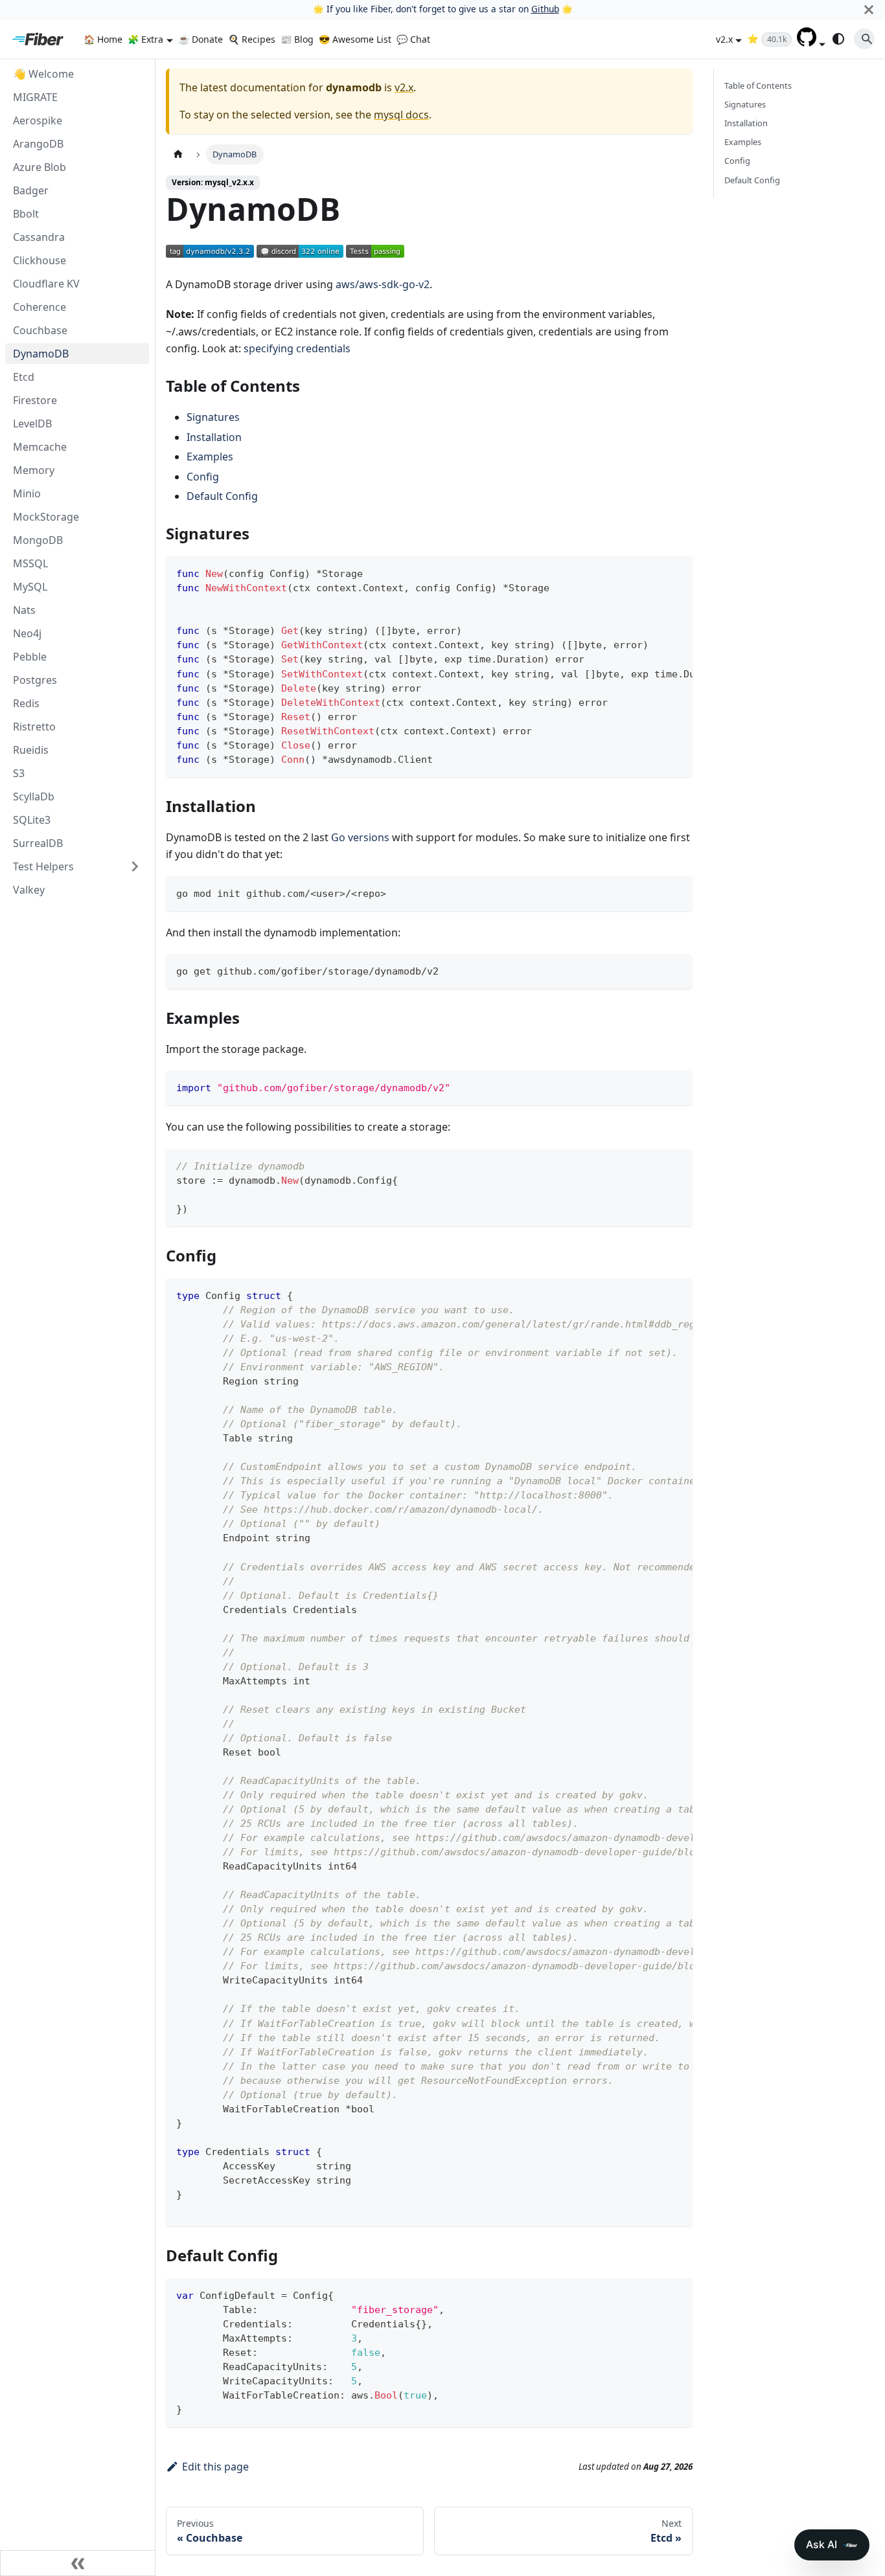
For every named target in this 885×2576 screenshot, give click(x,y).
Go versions (360, 837)
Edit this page (215, 2467)
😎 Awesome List (355, 39)
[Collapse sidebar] (78, 2563)
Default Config (222, 496)
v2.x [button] (724, 39)
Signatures (213, 417)
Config (203, 477)
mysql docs (401, 115)
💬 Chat (413, 39)
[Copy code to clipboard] (677, 572)
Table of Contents (758, 85)
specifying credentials (297, 348)
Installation (214, 437)
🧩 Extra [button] (145, 39)
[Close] (869, 9)
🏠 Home (103, 39)
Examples (210, 457)
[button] (811, 43)
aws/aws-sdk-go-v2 (383, 284)
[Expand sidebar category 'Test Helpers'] (135, 866)
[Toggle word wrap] (653, 572)
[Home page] (178, 154)
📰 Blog (297, 39)
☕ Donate (201, 39)
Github (545, 9)
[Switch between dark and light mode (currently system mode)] (838, 39)
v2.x (404, 87)
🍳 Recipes (252, 39)
